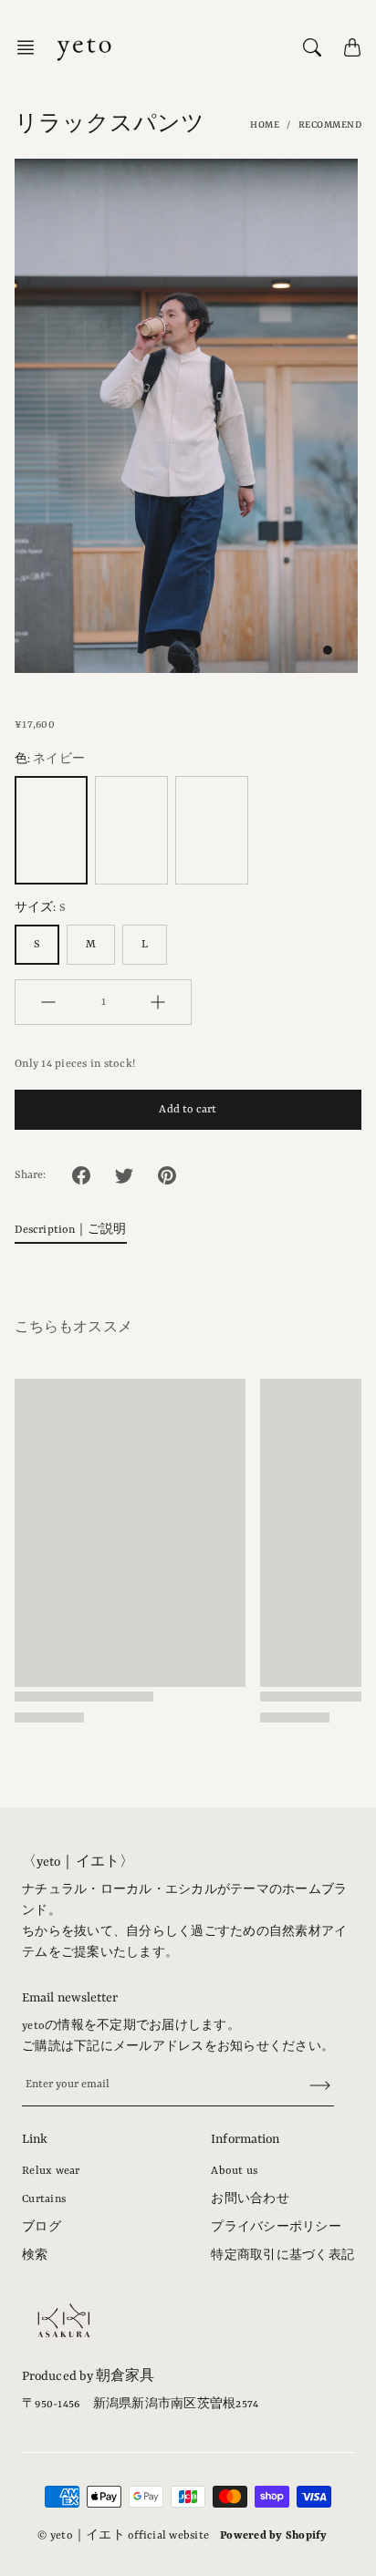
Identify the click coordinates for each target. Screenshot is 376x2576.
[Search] (312, 47)
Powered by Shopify (274, 2536)
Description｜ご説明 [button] (71, 1230)
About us (234, 2171)
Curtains (44, 2199)
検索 (35, 2256)
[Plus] (158, 1002)
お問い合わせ (250, 2199)
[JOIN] (308, 2086)
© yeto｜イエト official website (123, 2536)
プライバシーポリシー (276, 2228)
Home (265, 125)
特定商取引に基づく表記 (282, 2256)
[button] (31, 47)
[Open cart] (352, 47)
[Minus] (48, 1002)
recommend (330, 125)
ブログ (42, 2228)
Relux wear (51, 2171)
